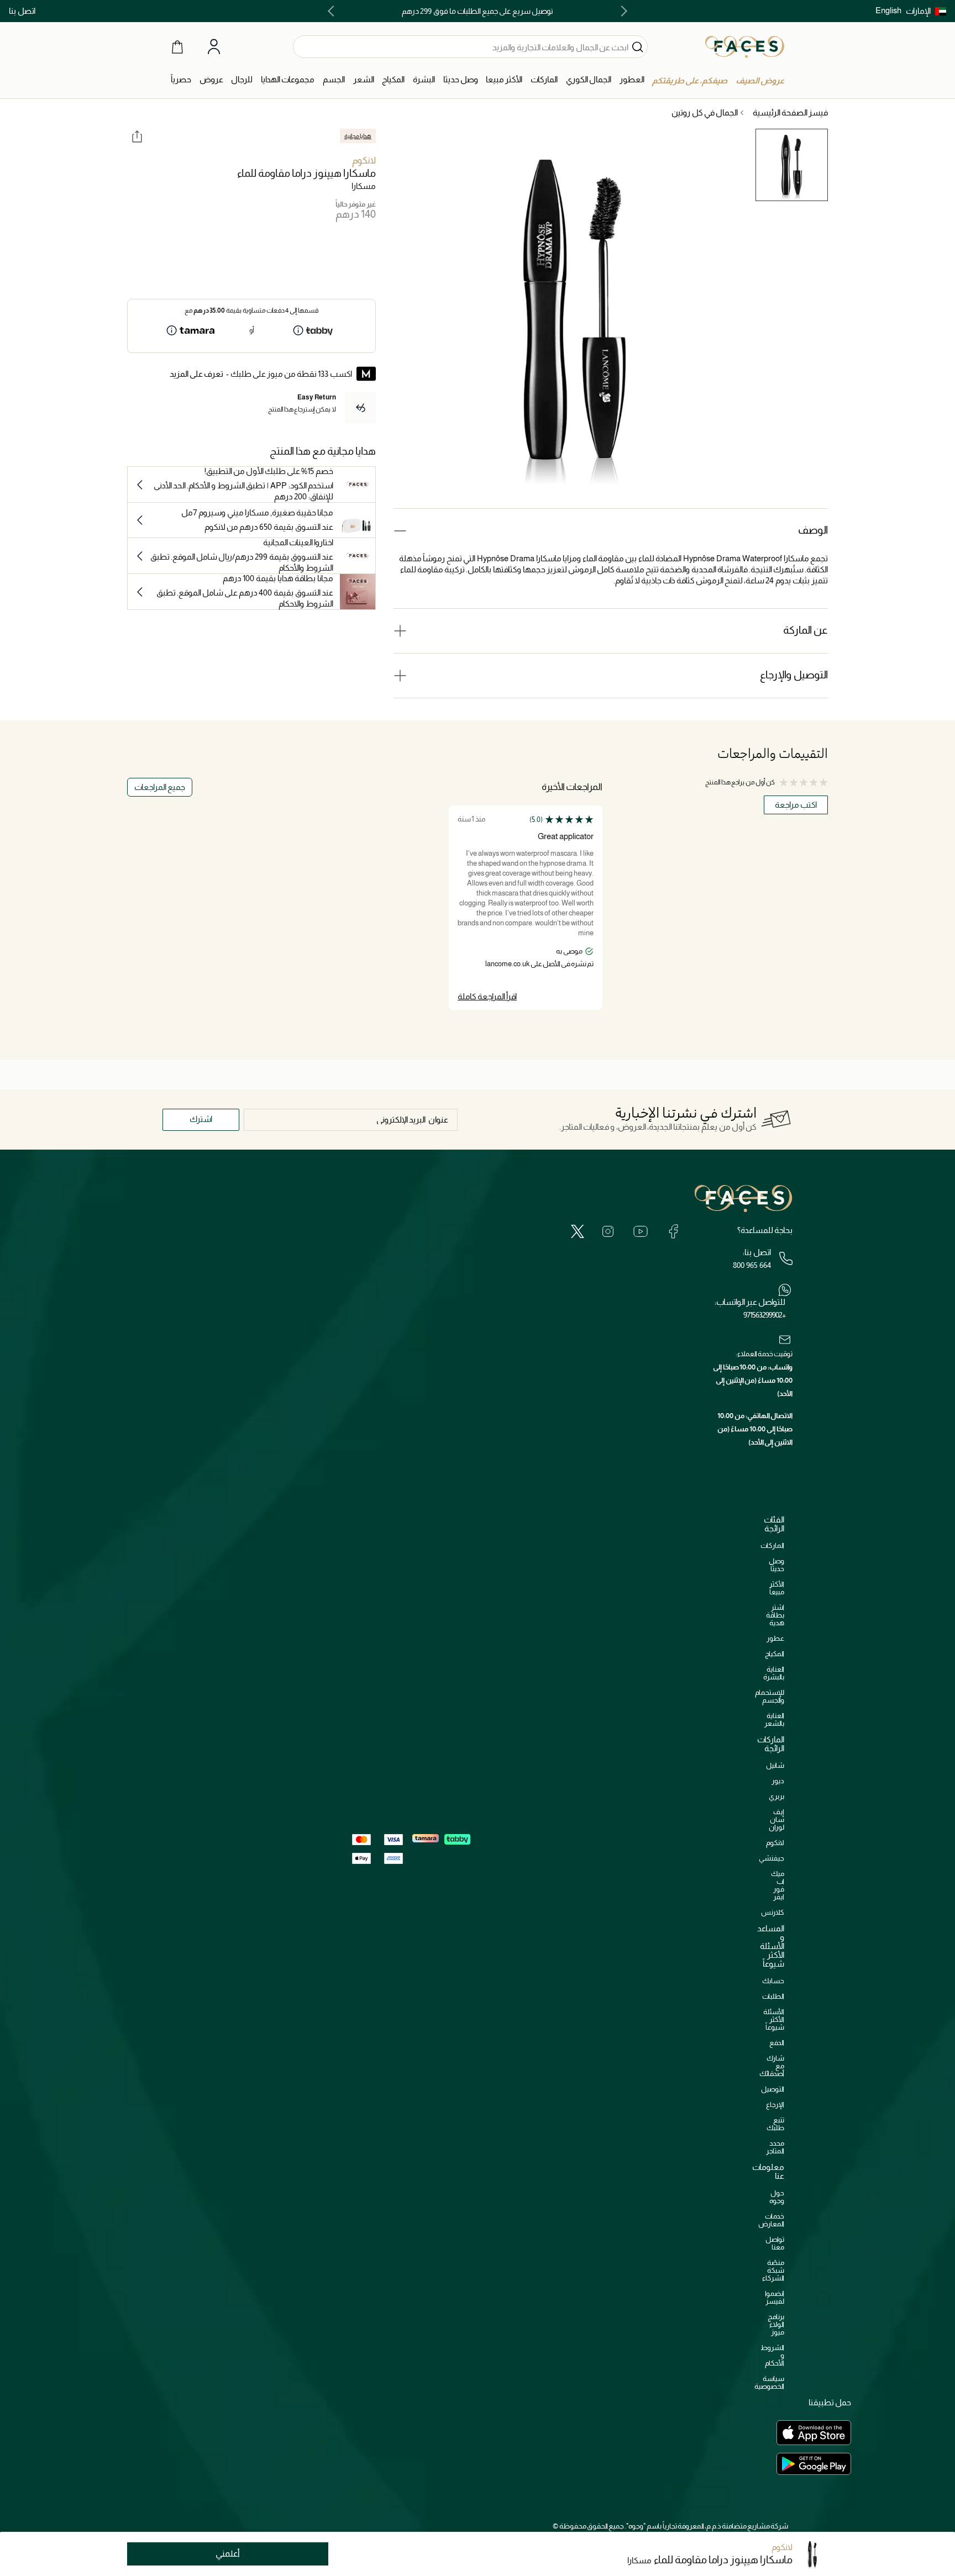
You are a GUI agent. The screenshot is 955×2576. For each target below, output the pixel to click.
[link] (544, 80)
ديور (778, 1781)
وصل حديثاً (776, 1565)
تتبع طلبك (775, 2124)
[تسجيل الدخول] (214, 47)
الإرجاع (775, 2104)
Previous (622, 11)
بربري (776, 1796)
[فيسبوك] (673, 1231)
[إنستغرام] (608, 1231)
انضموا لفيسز (775, 2297)
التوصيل (773, 2089)
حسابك (773, 1981)
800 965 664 (752, 1265)
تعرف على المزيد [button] (196, 374)
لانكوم (364, 160)
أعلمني (228, 2554)
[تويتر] (578, 1231)
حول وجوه (777, 2197)
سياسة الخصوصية (769, 2382)
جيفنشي (772, 1858)
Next (333, 11)
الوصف (813, 530)
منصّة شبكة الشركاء (773, 2270)
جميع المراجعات (160, 787)
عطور (775, 1638)
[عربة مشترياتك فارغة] (177, 46)
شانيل (775, 1765)
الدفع (777, 2043)
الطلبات (773, 1996)
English (888, 10)
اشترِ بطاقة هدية (775, 1615)
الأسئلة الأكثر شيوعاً (774, 2019)
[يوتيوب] (641, 1231)
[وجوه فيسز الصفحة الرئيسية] (745, 46)
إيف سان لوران (776, 1819)
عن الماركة (806, 630)
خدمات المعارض (771, 2220)
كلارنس (773, 1912)
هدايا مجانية (358, 136)
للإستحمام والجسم (770, 1696)
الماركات (772, 1545)
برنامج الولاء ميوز (776, 2324)
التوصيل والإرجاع (794, 675)
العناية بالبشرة (774, 1673)
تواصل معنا (775, 2243)
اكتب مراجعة (796, 805)
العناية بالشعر (774, 1719)
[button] (926, 11)
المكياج (775, 1654)
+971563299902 (764, 1315)
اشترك (201, 1119)
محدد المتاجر (775, 2147)
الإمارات (918, 11)
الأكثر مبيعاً (777, 1588)
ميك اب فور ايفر (778, 1885)
